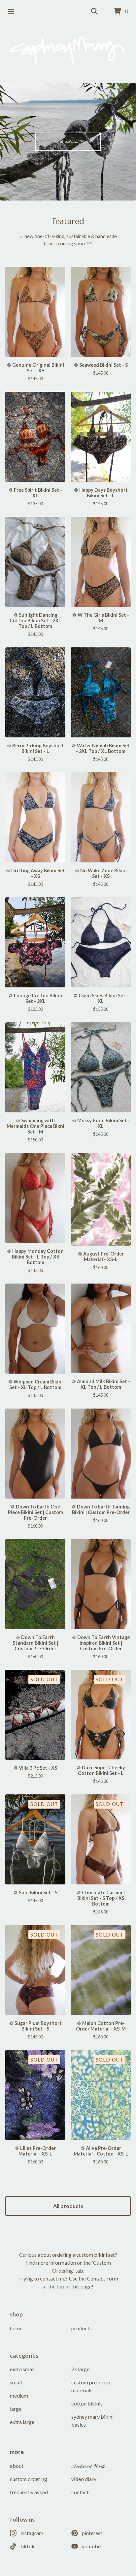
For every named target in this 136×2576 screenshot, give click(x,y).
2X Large (80, 2369)
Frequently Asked (29, 2492)
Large (16, 2409)
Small (16, 2382)
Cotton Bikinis (87, 2403)
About (17, 2466)
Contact (80, 2492)
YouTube (91, 2546)
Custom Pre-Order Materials (91, 2386)
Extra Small (22, 2369)
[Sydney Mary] (68, 50)
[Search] (94, 12)
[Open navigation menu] (11, 12)
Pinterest (92, 2533)
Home (16, 2328)
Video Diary (84, 2479)
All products (68, 2206)
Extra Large (22, 2422)
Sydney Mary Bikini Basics (92, 2421)
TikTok (28, 2546)
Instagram (32, 2533)
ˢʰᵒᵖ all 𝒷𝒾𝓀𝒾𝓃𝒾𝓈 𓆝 (68, 141)
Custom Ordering (29, 2479)
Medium (19, 2395)
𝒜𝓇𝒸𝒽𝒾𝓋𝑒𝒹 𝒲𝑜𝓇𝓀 (88, 2466)
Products (82, 2328)
